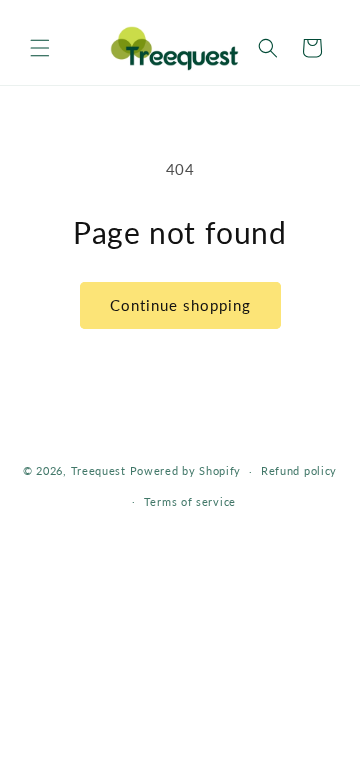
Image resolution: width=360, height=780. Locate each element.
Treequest (98, 470)
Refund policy (299, 470)
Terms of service (190, 501)
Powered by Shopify (186, 470)
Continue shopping (180, 305)
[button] (40, 48)
